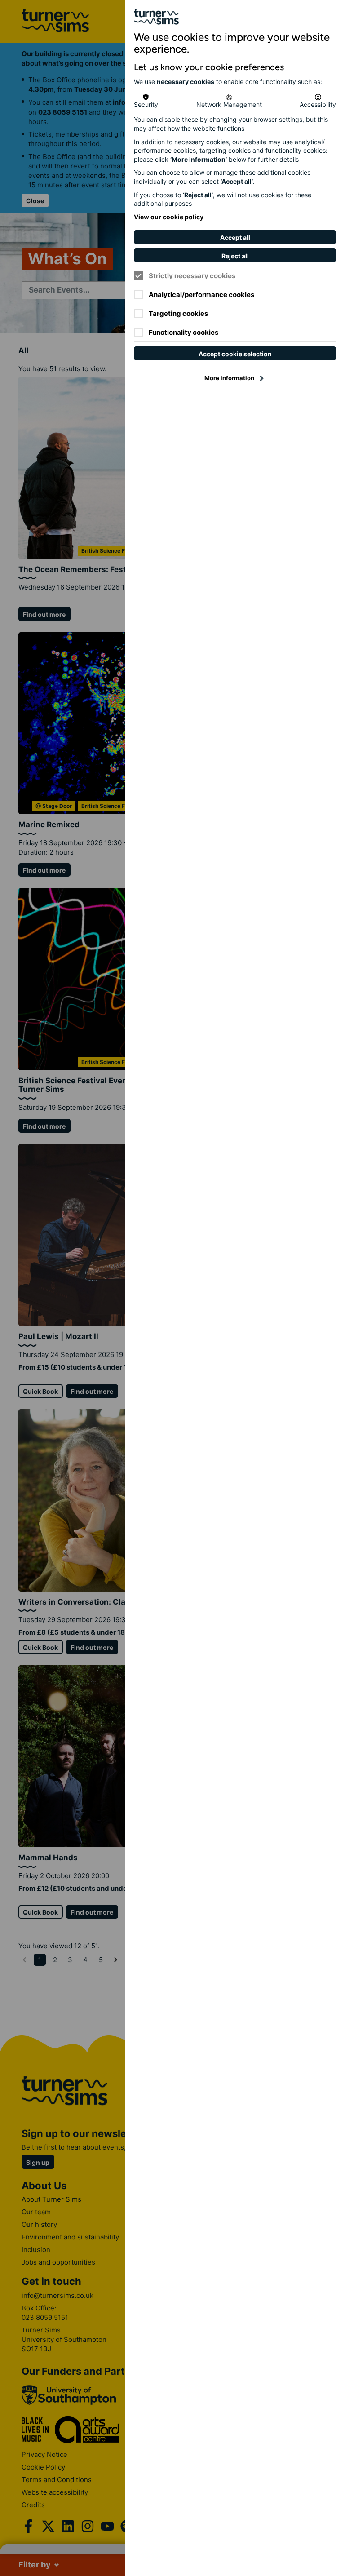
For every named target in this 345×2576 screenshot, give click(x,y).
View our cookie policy (169, 217)
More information (229, 378)
